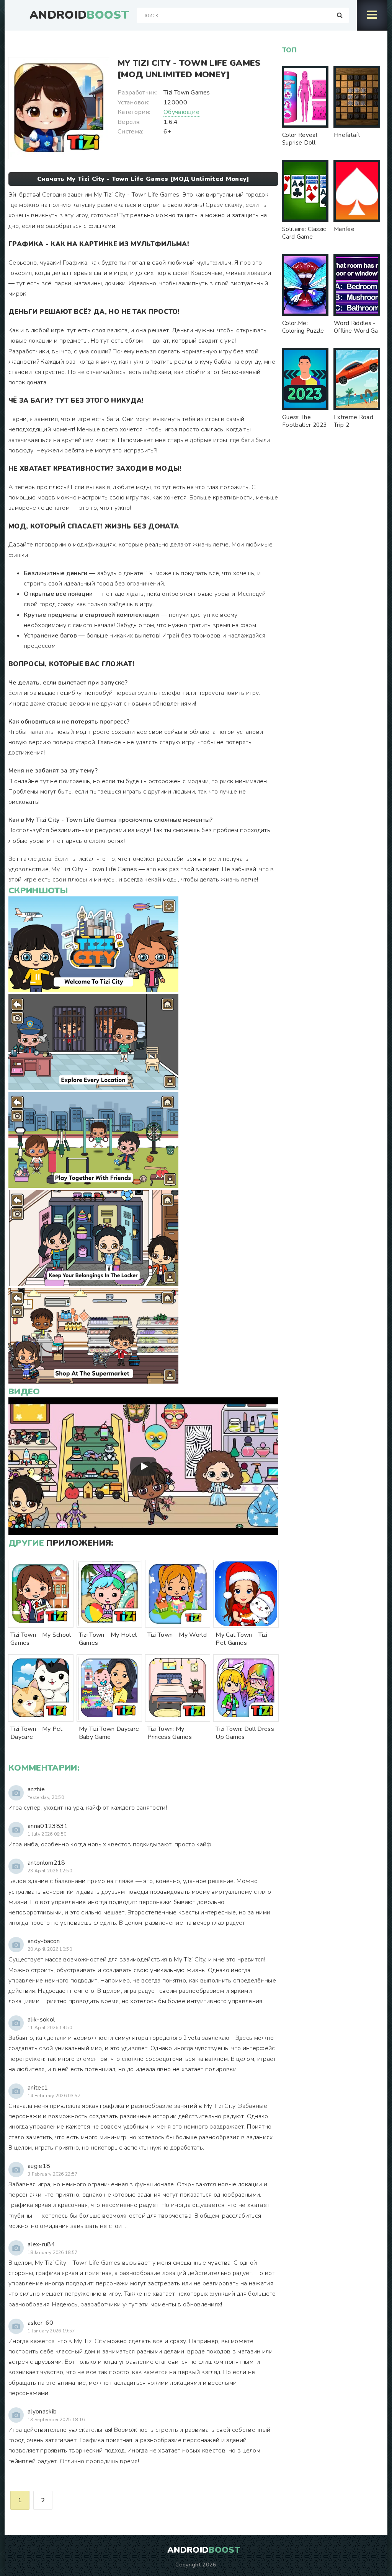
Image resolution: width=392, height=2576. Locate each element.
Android (79, 15)
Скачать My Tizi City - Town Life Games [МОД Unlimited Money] (143, 179)
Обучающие (181, 112)
